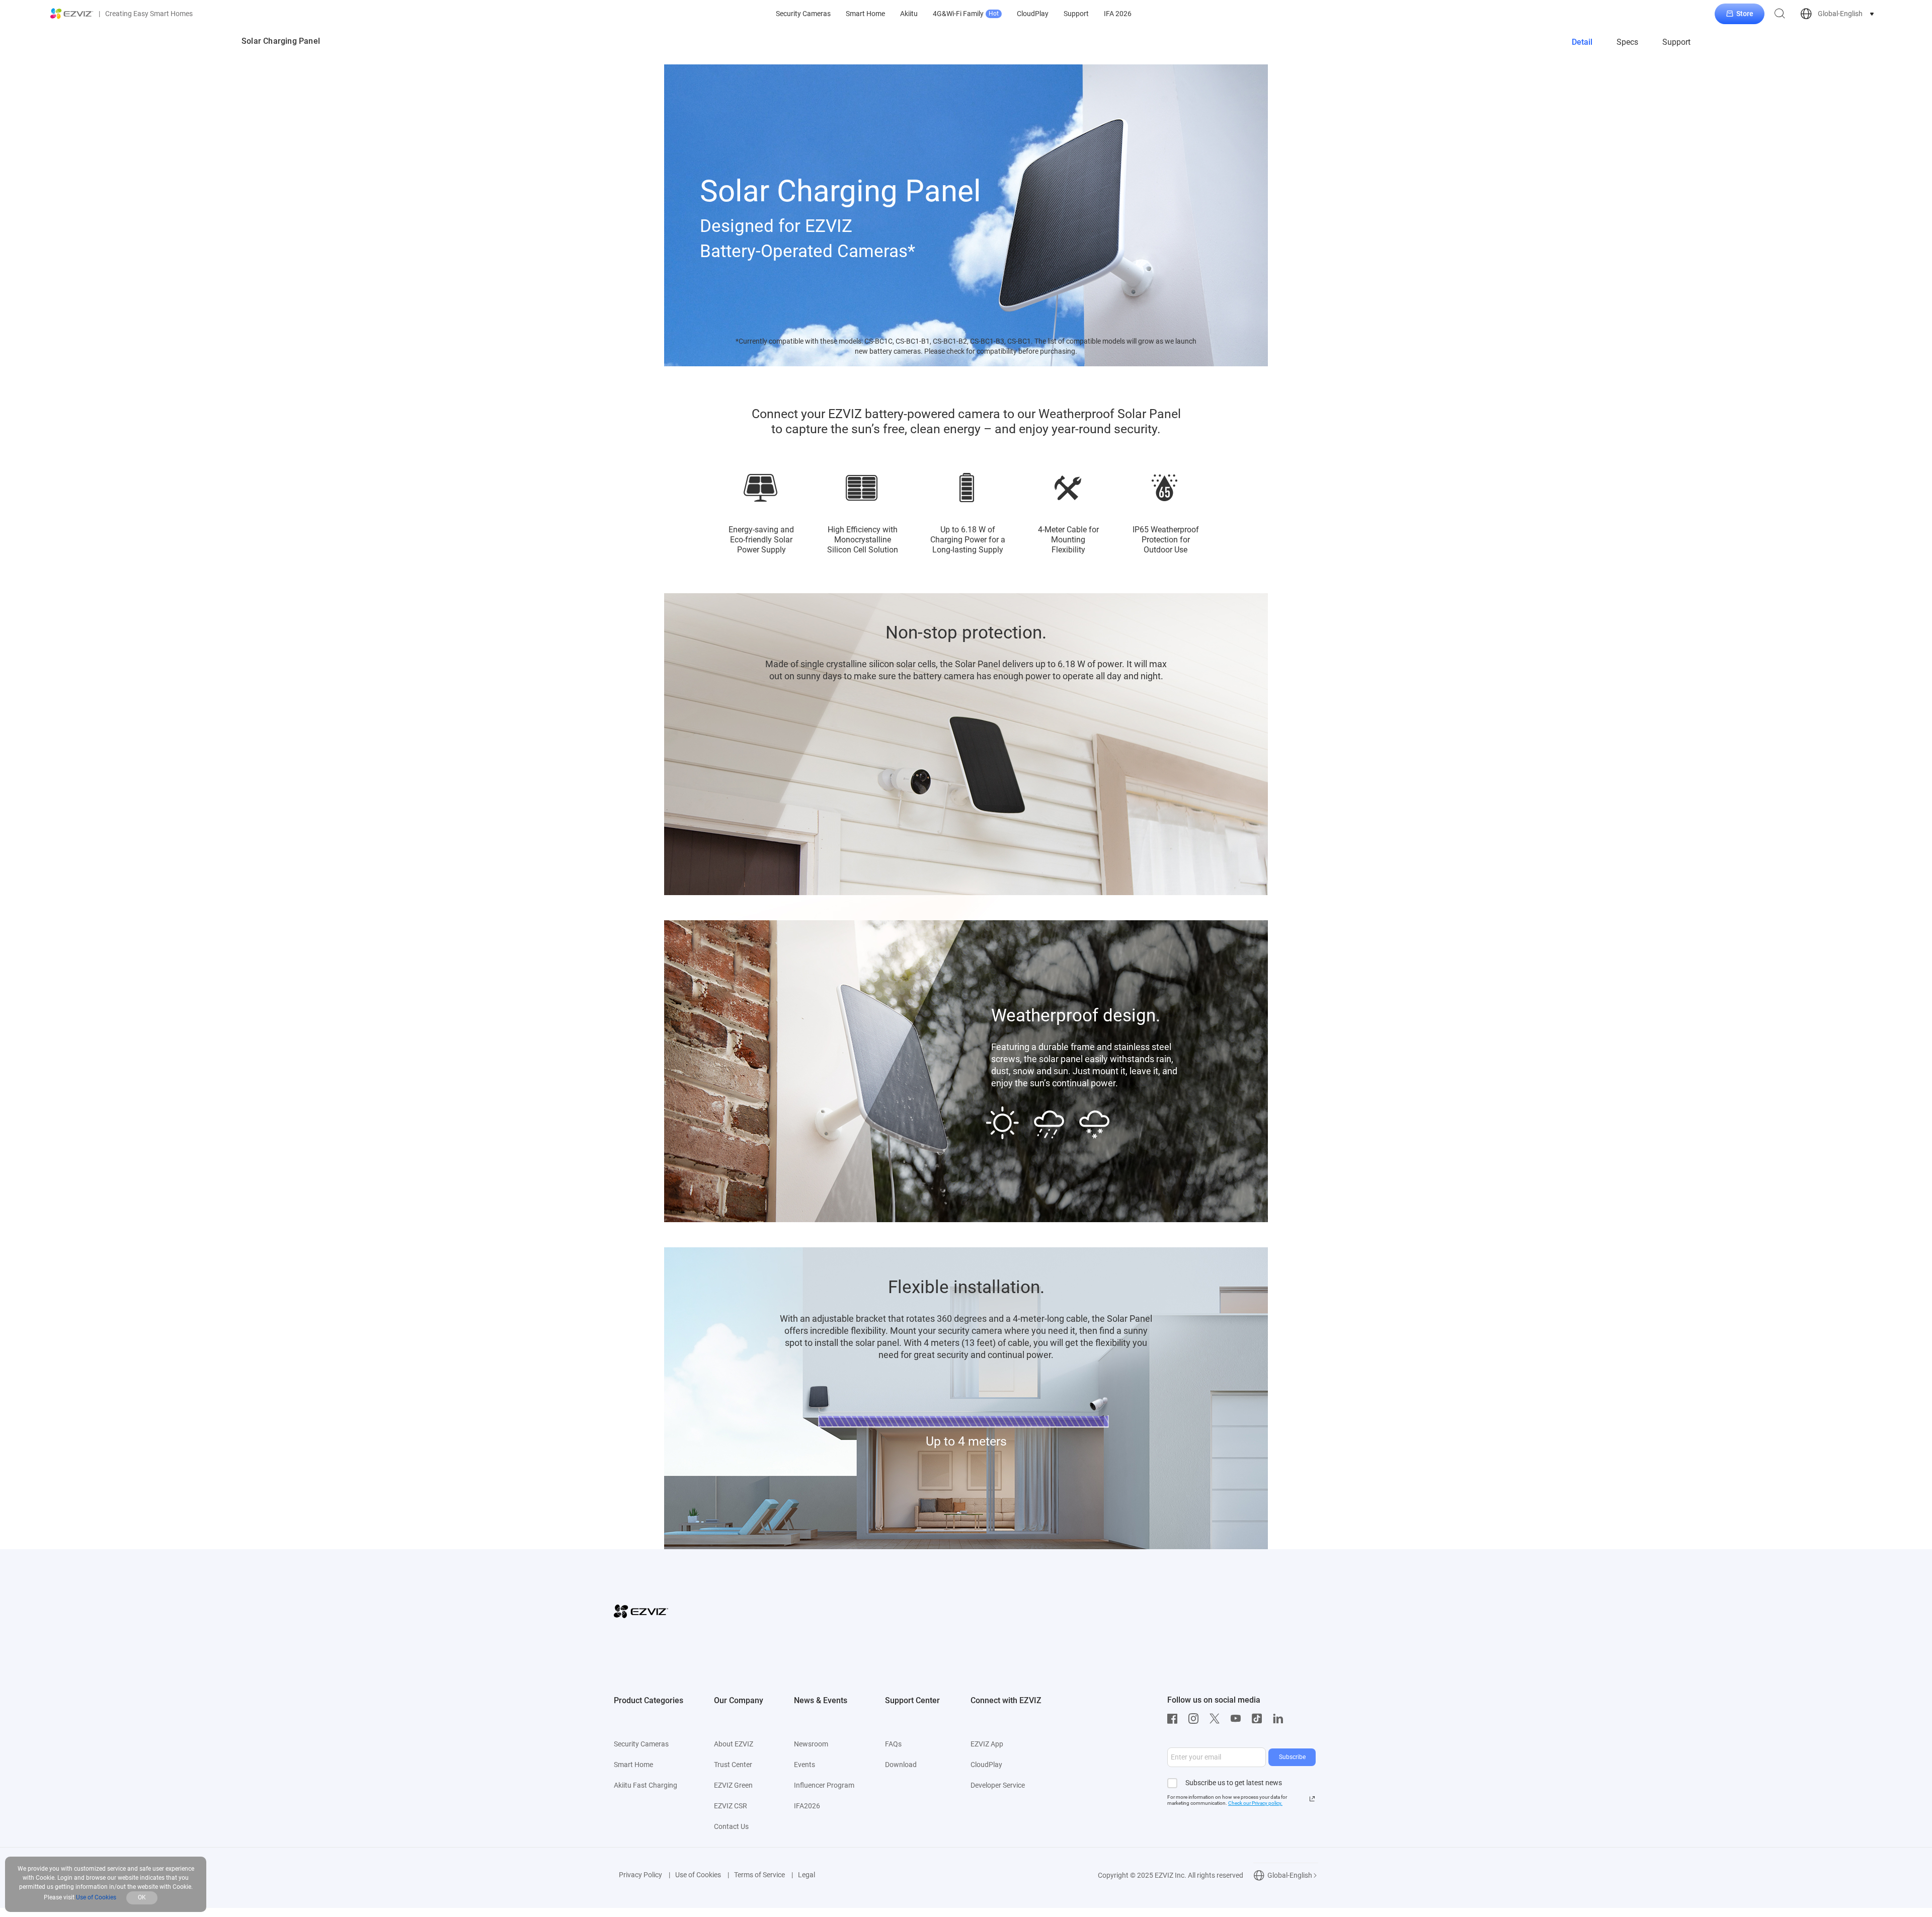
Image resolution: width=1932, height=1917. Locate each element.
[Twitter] (1217, 1719)
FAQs (893, 1744)
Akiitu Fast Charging (646, 1785)
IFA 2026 (1118, 14)
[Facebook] (1175, 1719)
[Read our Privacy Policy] (1312, 1799)
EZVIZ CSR (731, 1806)
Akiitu (909, 14)
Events (804, 1765)
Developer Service (998, 1785)
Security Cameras (803, 14)
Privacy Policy (640, 1875)
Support (1076, 14)
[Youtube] (1238, 1719)
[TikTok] (1259, 1719)
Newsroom (811, 1744)
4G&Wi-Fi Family (966, 14)
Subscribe (1292, 1757)
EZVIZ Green (733, 1785)
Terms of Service (759, 1875)
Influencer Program (824, 1785)
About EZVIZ (734, 1744)
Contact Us (731, 1826)
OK (142, 1897)
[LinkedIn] (1280, 1719)
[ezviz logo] (72, 14)
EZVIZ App (987, 1744)
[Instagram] (1196, 1719)
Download (901, 1765)
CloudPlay (1033, 14)
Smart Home (865, 14)
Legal (807, 1875)
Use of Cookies (698, 1875)
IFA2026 (807, 1806)
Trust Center (733, 1765)
